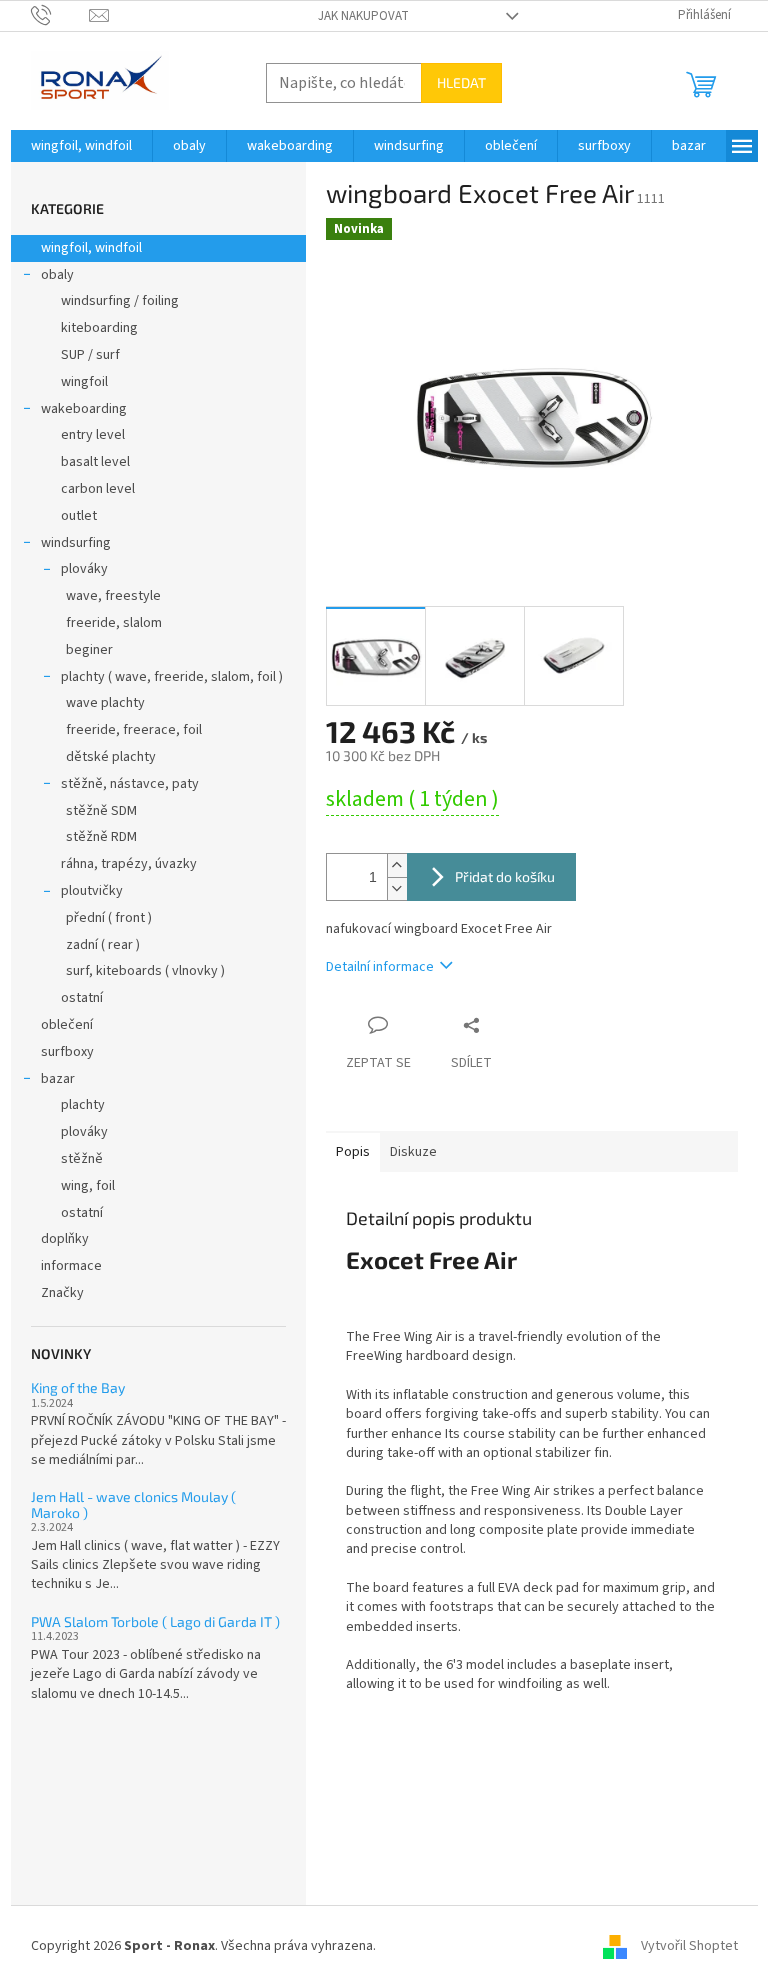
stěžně (82, 1159)
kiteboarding (99, 328)
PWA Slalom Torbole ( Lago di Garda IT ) (155, 1621)
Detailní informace (380, 967)
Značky (62, 1293)
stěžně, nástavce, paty (130, 784)
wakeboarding (84, 409)
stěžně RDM (101, 837)
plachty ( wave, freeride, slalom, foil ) (172, 677)
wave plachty (105, 703)
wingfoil (84, 382)
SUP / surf (90, 355)
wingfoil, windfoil (91, 248)
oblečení (67, 1025)
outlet (79, 516)
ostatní (82, 998)
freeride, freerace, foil (134, 730)
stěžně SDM (101, 811)
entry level (93, 435)
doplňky (65, 1239)
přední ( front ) (109, 918)
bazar (58, 1079)
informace (71, 1266)
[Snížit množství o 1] (397, 888)
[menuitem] (81, 146)
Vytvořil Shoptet (689, 1946)
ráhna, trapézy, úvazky (129, 864)
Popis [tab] (353, 1152)
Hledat (461, 82)
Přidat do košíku (505, 876)
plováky (84, 569)
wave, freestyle (113, 596)
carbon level (98, 489)
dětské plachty (111, 757)
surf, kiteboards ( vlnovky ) (145, 971)
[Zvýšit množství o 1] (397, 865)
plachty (83, 1105)
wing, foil (88, 1186)
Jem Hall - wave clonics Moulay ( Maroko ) (133, 1504)
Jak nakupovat (363, 16)
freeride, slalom (114, 623)
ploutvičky (92, 891)
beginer (89, 650)
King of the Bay (78, 1387)
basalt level (95, 462)
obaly (57, 275)
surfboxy (67, 1052)
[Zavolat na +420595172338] (60, 15)
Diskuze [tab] (413, 1152)
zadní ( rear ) (103, 945)
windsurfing (76, 543)
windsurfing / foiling (120, 301)
